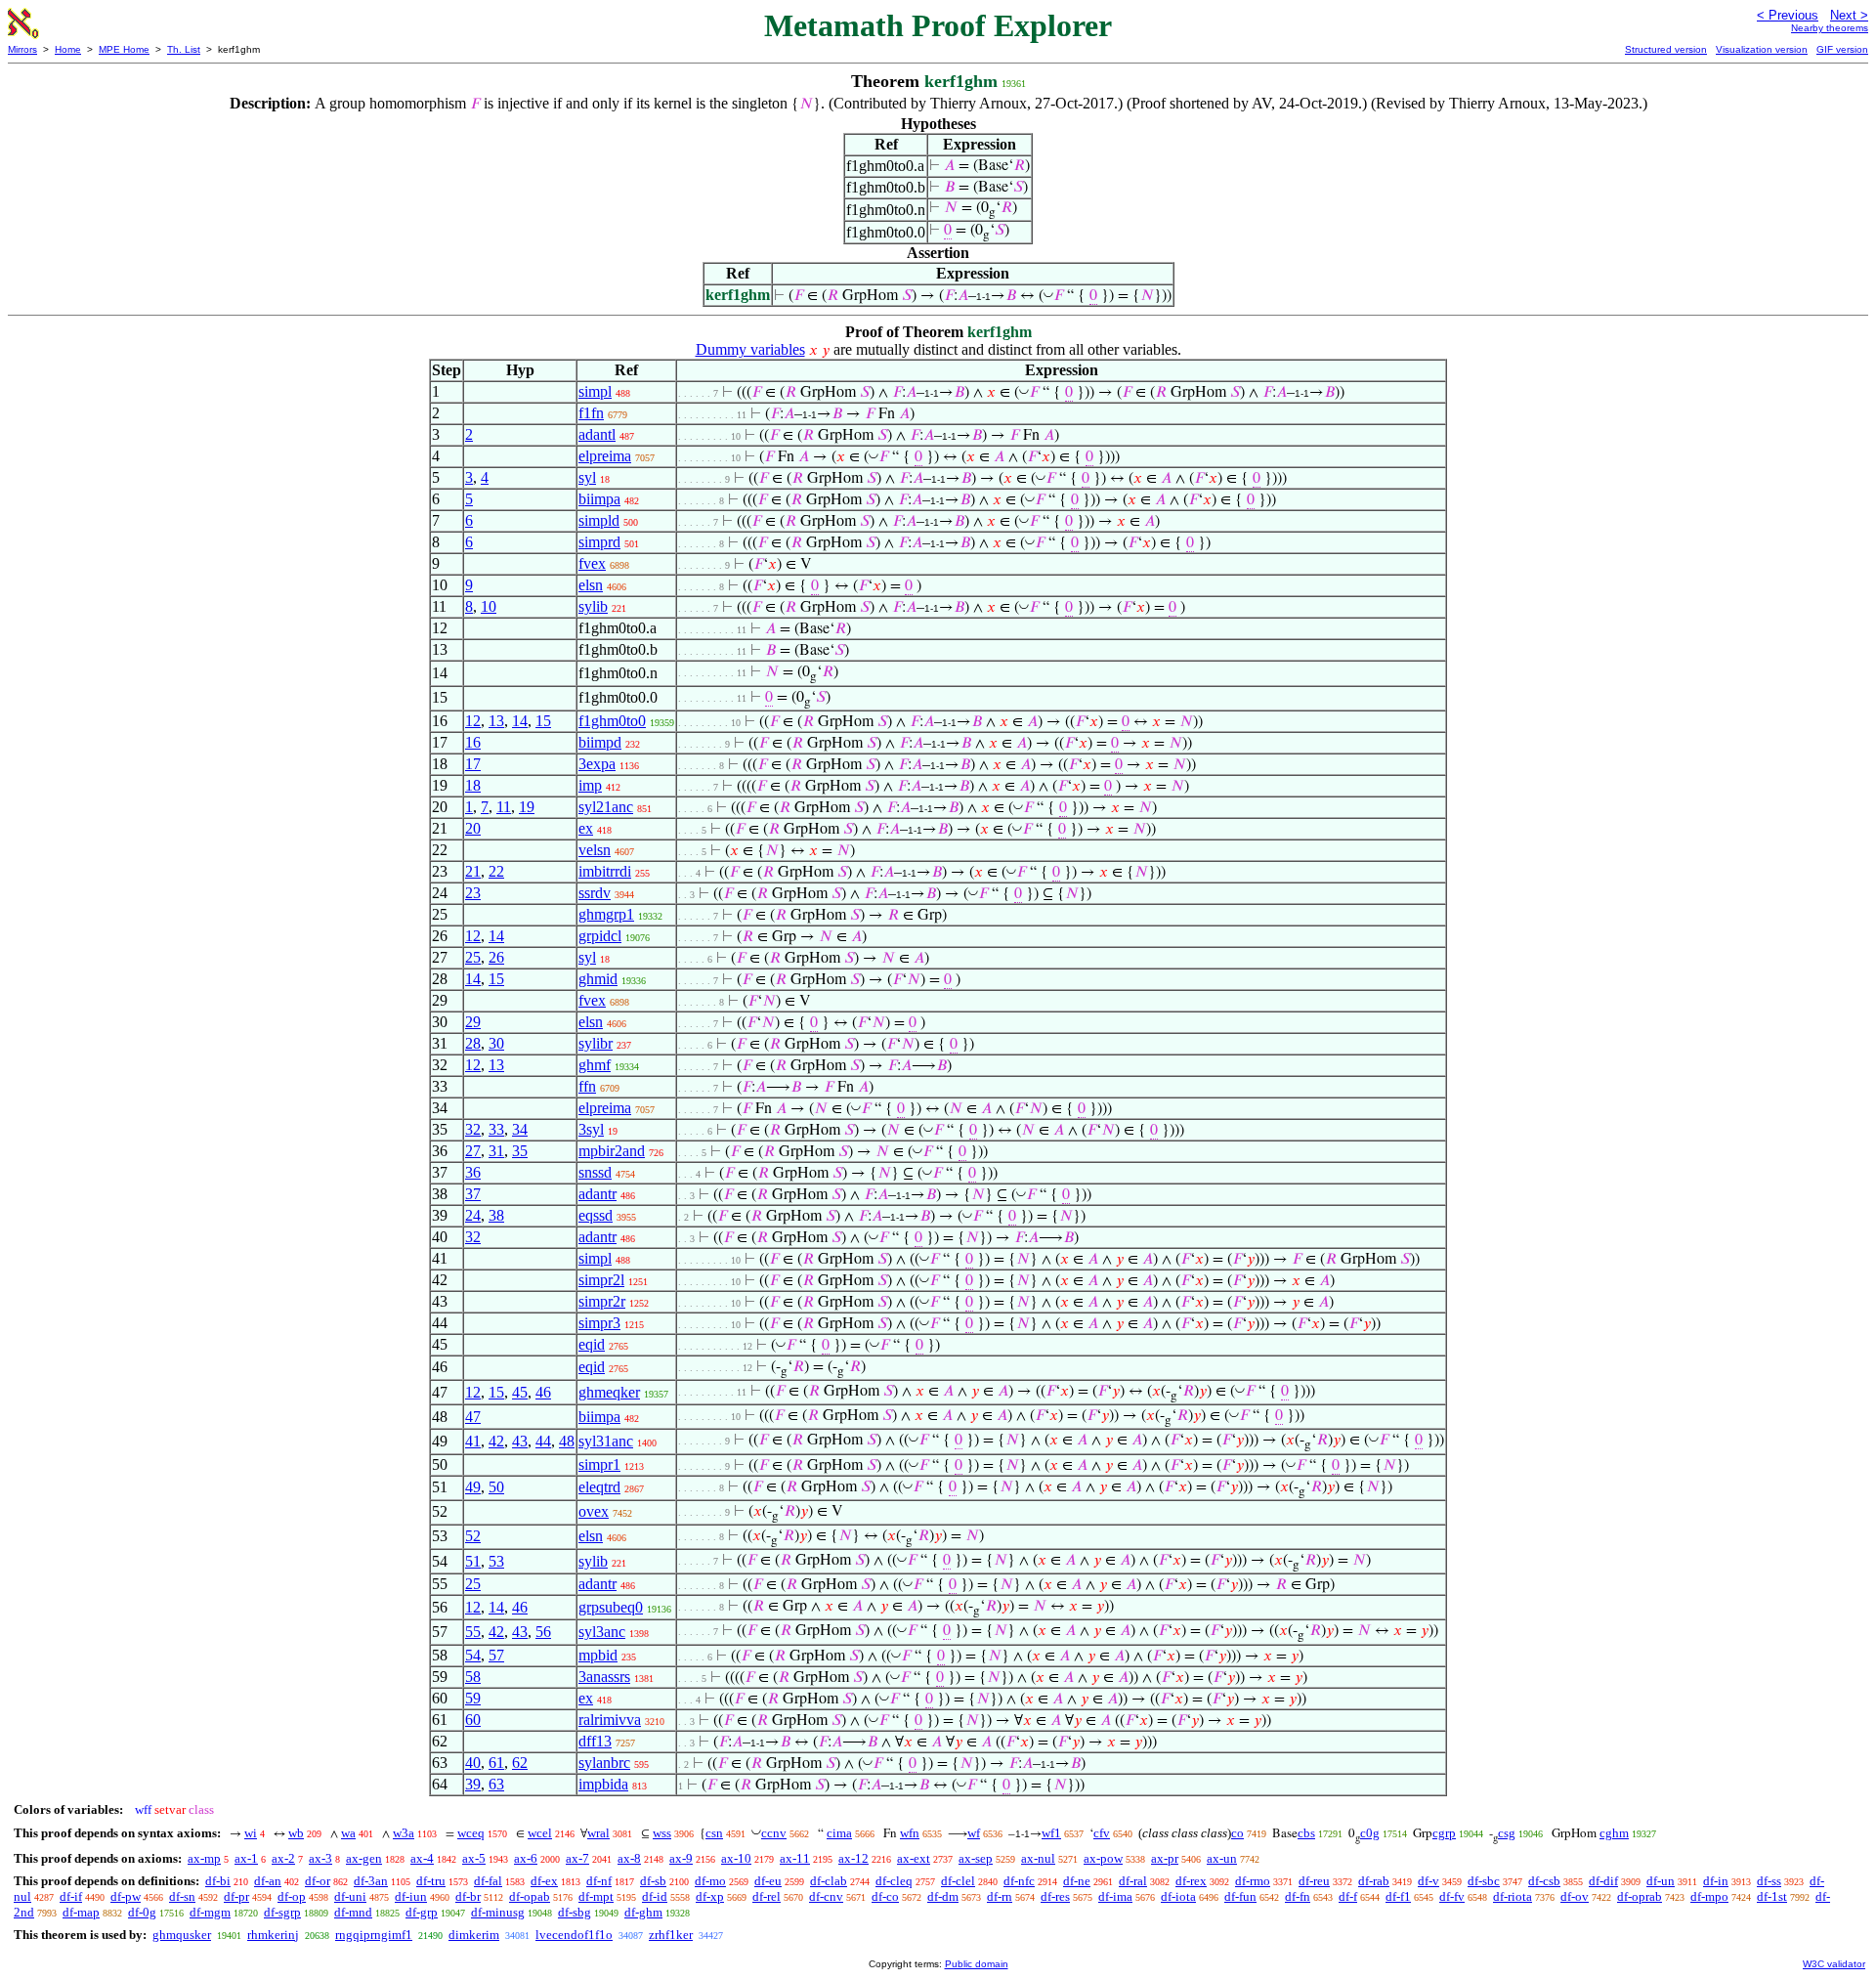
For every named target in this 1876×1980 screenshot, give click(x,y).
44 (543, 1441)
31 (496, 1151)
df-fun (1240, 1896)
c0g (1370, 1833)
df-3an (371, 1881)
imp (590, 785)
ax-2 (283, 1858)
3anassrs (604, 1677)
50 (496, 1487)
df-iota (1178, 1896)
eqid (592, 1344)
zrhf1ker (671, 1935)
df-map (81, 1912)
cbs (1306, 1833)
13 (496, 721)
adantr (597, 1194)
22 (496, 871)
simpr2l (601, 1280)
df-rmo (1253, 1881)
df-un (1661, 1881)
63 (496, 1784)
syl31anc (606, 1441)
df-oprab (1640, 1896)
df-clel (958, 1881)
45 (520, 1392)
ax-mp (204, 1858)
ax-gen (364, 1858)
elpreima (605, 456)
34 (520, 1129)
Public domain (977, 1964)
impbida (603, 1784)
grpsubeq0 (611, 1607)
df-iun (411, 1896)
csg (1507, 1833)
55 (473, 1632)
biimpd (600, 742)
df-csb (1544, 1881)
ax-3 (320, 1858)
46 (543, 1392)
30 (496, 1043)
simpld (599, 520)
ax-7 (577, 1858)
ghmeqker (609, 1392)
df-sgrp (282, 1912)
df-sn (182, 1896)
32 (473, 1129)
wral (598, 1833)
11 (504, 807)
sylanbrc (604, 1763)
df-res (1055, 1896)
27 (473, 1151)
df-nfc (1019, 1881)
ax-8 (629, 1858)
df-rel (767, 1896)
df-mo (710, 1881)
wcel (540, 1833)
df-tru (431, 1881)
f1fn (591, 413)
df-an (268, 1881)
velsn (595, 850)
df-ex (544, 1881)
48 (567, 1441)
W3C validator (1834, 1964)
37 (473, 1194)
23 (473, 893)
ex (586, 828)
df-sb (653, 1881)
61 (496, 1763)
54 (473, 1655)
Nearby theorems (1830, 28)
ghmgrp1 (606, 914)
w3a (404, 1833)
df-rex (1191, 1881)
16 (473, 742)
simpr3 (599, 1323)
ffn (587, 1086)
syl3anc (602, 1632)
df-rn (1000, 1896)
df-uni (350, 1896)
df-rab (1374, 1881)
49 (473, 1487)
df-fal (488, 1881)
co (1237, 1833)
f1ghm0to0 (612, 721)
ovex (594, 1511)
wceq (471, 1833)
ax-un (1222, 1858)
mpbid (598, 1655)
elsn (591, 585)
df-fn (1298, 1896)
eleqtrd (599, 1487)
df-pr (236, 1896)
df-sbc (1484, 1881)
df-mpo (1709, 1896)
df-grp (422, 1912)
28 (473, 1043)
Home (68, 49)
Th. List (184, 49)
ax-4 (422, 1858)
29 (473, 1022)
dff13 (595, 1741)
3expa (597, 764)
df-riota (1513, 1896)
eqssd (596, 1215)
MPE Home (124, 49)
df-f (1348, 1896)
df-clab (829, 1881)
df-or (318, 1881)
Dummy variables (750, 349)
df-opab (530, 1896)
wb (296, 1833)
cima (839, 1833)
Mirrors (22, 49)
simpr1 (599, 1464)
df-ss (1769, 1881)
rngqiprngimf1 (374, 1935)
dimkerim (474, 1935)
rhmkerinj (273, 1935)
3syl (591, 1129)
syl (587, 477)
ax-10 (736, 1858)
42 (496, 1441)
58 (473, 1677)
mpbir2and (612, 1151)
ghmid (598, 979)
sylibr (596, 1043)
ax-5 (474, 1858)
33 (496, 1129)
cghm (1614, 1833)
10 (489, 606)
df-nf (599, 1881)
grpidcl (600, 936)
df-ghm (643, 1912)
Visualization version (1762, 49)
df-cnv (826, 1896)
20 (473, 828)
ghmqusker (182, 1935)
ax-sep (976, 1858)
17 (473, 764)
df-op (292, 1896)
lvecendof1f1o (574, 1935)
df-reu (1314, 1881)
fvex (592, 563)
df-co (885, 1896)
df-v (1428, 1881)
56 (543, 1632)
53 (496, 1561)
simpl (595, 391)
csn (714, 1833)
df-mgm (210, 1912)
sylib (593, 606)
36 (473, 1172)
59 (473, 1698)
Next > (1849, 15)
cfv (1102, 1833)
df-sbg (575, 1912)
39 (473, 1784)
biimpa (599, 499)
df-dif (1603, 1881)
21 (473, 871)
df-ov (1575, 1896)
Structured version (1666, 49)
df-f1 (1398, 1896)
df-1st (1772, 1896)
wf (974, 1833)
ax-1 (246, 1858)
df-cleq (894, 1881)
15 (543, 721)
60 (473, 1720)
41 (473, 1441)
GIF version (1842, 49)
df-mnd (353, 1912)
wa (348, 1833)
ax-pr (1165, 1858)
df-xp (710, 1896)
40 (473, 1763)
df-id (655, 1896)
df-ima (1115, 1896)
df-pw (126, 1896)
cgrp (1444, 1833)
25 (473, 957)
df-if (71, 1896)
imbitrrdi (605, 871)
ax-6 (526, 1858)
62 (520, 1763)
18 (473, 785)
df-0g (142, 1912)
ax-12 (853, 1858)
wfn (910, 1833)
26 (496, 957)
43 (520, 1441)
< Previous (1788, 15)
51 (473, 1561)
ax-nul (1038, 1858)
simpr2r (602, 1301)
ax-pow (1103, 1858)
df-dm (943, 1896)
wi (251, 1833)
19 (527, 807)
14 (520, 721)
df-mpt (596, 1896)
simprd (599, 542)
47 (473, 1417)
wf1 (1051, 1833)
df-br (468, 1896)
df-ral (1133, 1881)
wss (662, 1833)
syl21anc (606, 807)
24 (473, 1215)
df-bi (218, 1881)
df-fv (1452, 1896)
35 (520, 1151)
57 (496, 1655)
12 (473, 721)
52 (473, 1536)
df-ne (1077, 1881)
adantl (597, 434)
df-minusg (498, 1912)
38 (496, 1215)
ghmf (595, 1065)
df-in (1716, 1881)
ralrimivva (610, 1720)
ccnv (774, 1833)
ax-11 (795, 1858)
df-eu (768, 1881)
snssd (595, 1172)
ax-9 (681, 1858)
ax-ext (914, 1858)
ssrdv (595, 893)
